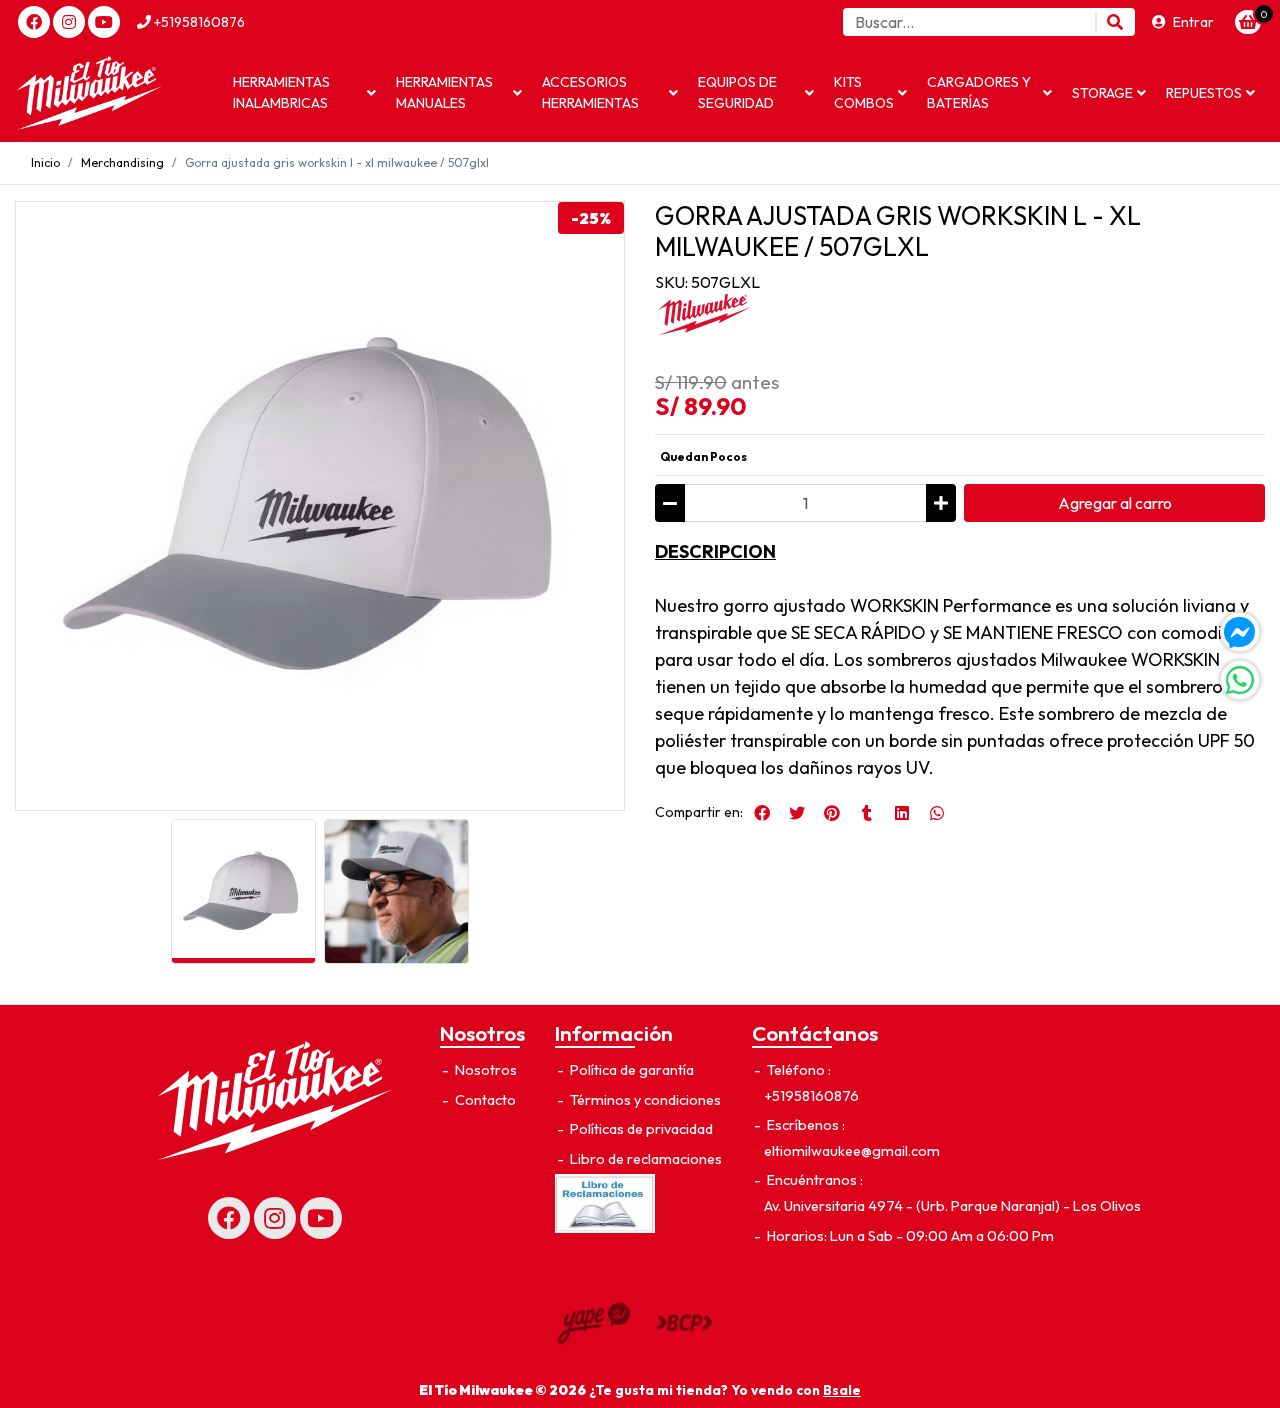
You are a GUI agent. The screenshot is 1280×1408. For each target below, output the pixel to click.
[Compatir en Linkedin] (902, 813)
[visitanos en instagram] (69, 22)
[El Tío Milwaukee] (115, 93)
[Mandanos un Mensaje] (1240, 632)
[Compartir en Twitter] (797, 813)
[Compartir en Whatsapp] (937, 813)
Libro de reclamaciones (644, 1159)
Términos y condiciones (644, 1100)
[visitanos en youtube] (104, 22)
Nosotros (484, 1070)
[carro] (1248, 22)
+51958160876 (198, 22)
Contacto (484, 1100)
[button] (304, 93)
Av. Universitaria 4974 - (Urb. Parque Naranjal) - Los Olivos (952, 1206)
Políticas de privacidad (640, 1129)
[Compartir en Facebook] (762, 813)
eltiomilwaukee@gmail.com (852, 1151)
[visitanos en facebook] (34, 22)
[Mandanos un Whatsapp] (1240, 680)
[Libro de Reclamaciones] (605, 1202)
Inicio (45, 162)
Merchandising (122, 162)
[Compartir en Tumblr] (867, 813)
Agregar (1115, 503)
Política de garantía (630, 1070)
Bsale (842, 1390)
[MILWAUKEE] (705, 315)
